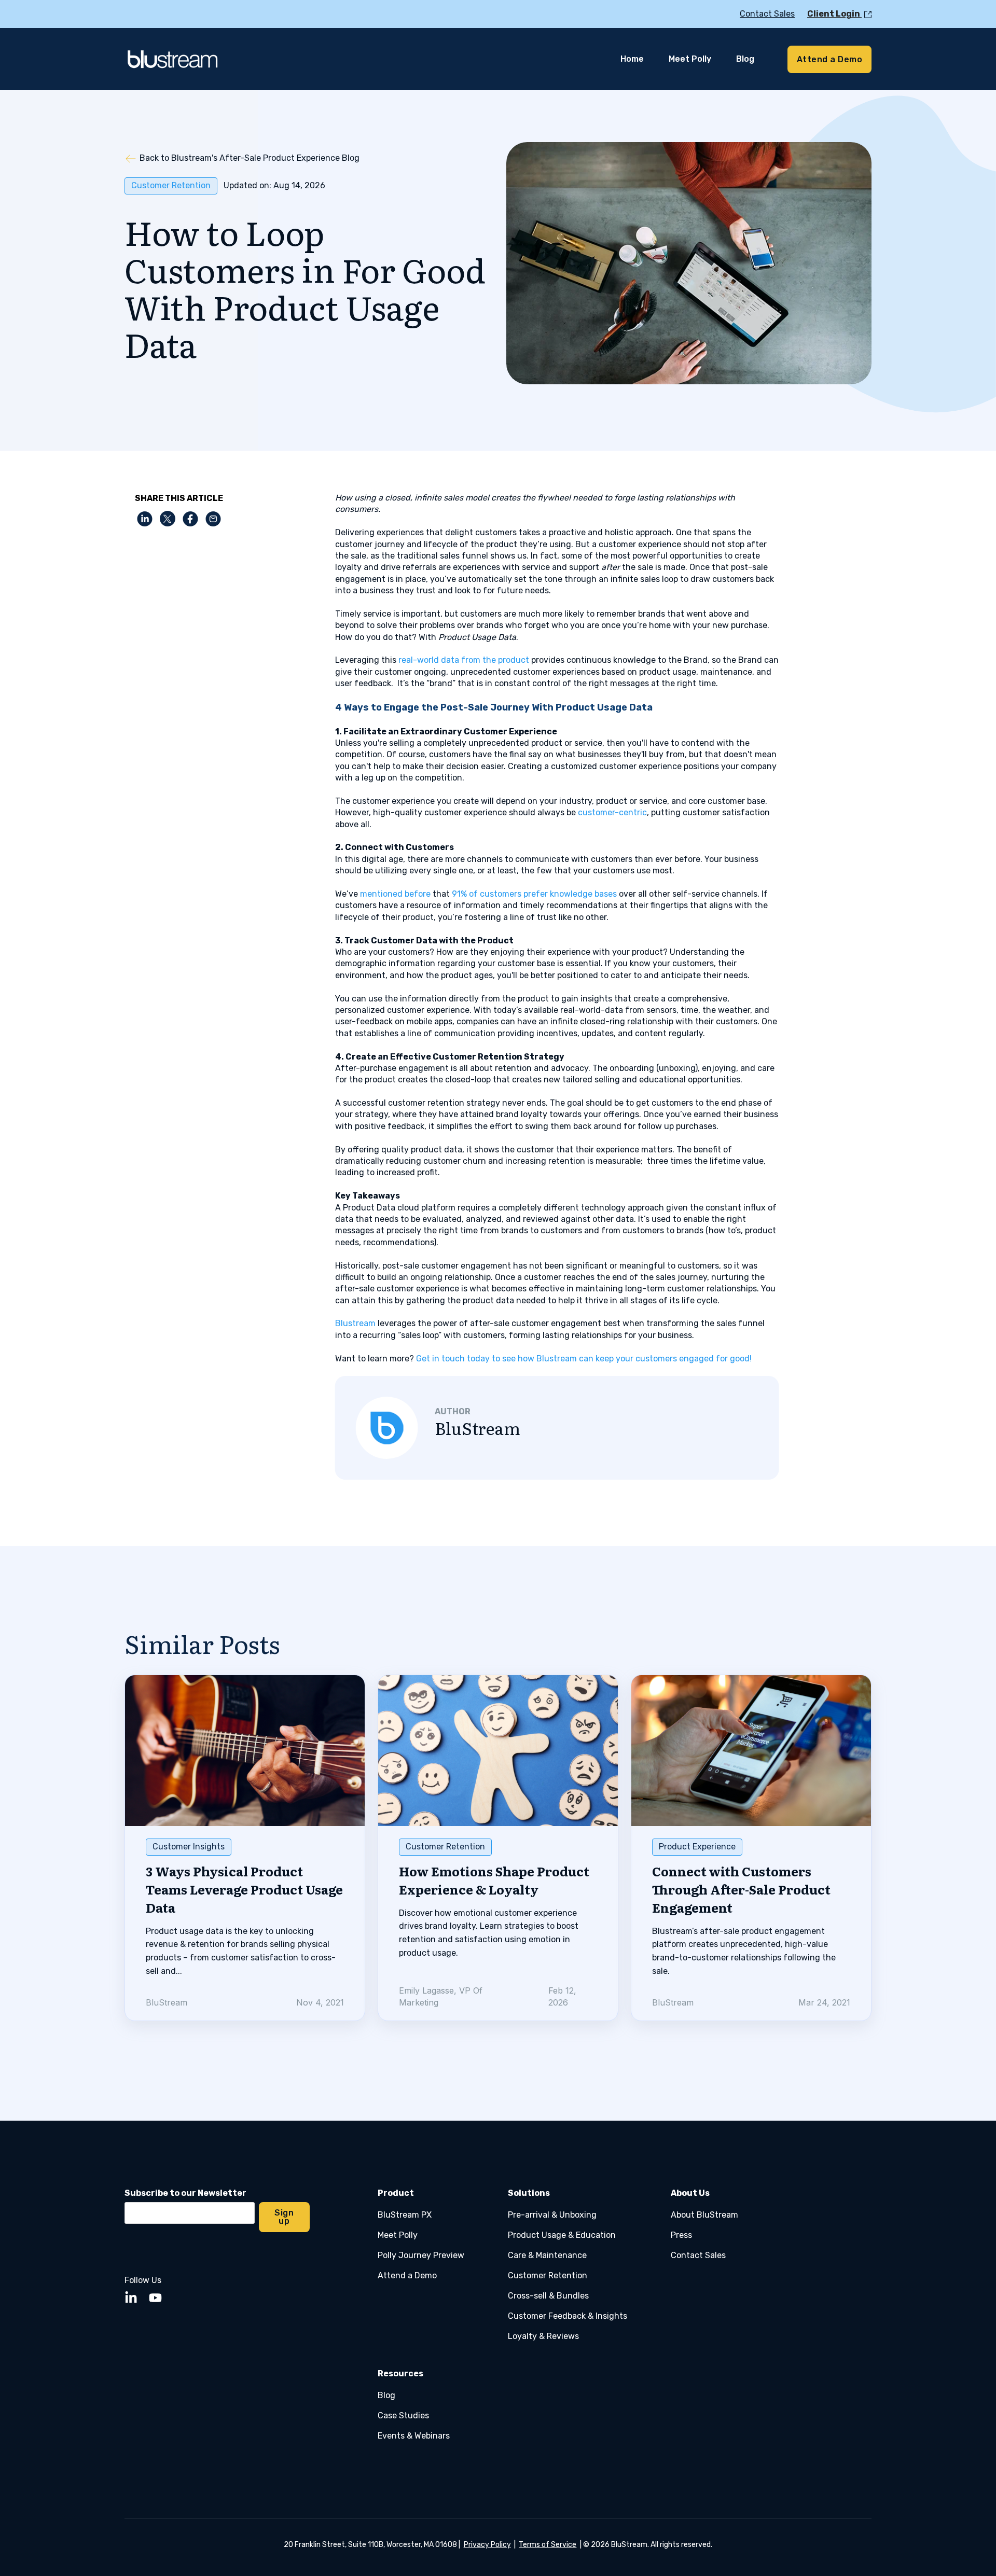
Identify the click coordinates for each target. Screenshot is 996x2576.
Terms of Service (548, 2545)
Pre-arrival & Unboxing (552, 2215)
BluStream (478, 1428)
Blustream (355, 1323)
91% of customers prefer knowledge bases (534, 894)
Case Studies (403, 2415)
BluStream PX (405, 2215)
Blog (386, 2395)
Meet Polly (398, 2235)
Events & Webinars (414, 2436)
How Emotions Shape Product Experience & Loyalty (494, 1880)
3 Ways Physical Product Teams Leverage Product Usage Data (244, 1889)
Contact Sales (698, 2255)
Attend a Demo (407, 2275)
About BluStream (704, 2215)
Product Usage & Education (562, 2235)
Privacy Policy (487, 2545)
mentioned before (395, 894)
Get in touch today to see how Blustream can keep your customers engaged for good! (584, 1359)
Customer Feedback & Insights (568, 2316)
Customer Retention (171, 185)
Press (681, 2235)
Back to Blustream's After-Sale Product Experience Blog (250, 158)
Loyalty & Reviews (543, 2336)
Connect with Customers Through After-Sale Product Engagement (741, 1889)
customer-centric (612, 812)
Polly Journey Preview (421, 2255)
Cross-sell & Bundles (548, 2296)
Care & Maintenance (547, 2255)
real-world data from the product (464, 660)
